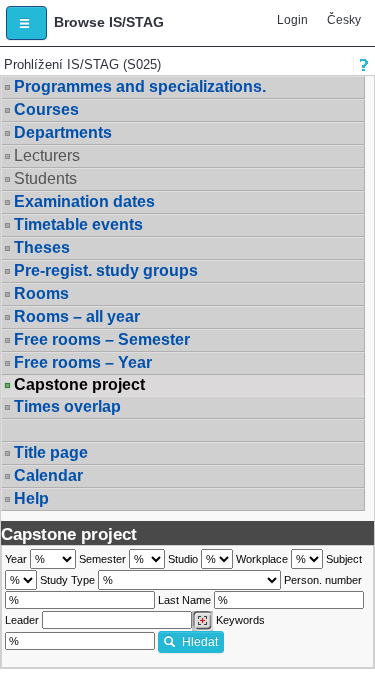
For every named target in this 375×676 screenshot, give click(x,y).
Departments (63, 132)
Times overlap (67, 406)
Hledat (200, 642)
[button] (26, 23)
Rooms (41, 293)
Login (292, 20)
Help (31, 498)
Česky (344, 20)
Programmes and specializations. (140, 86)
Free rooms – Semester (102, 339)
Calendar (48, 475)
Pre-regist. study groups (106, 270)
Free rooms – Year (83, 362)
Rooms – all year (77, 316)
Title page (51, 452)
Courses (46, 109)
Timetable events (78, 224)
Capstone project (79, 385)
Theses (42, 247)
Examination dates (84, 201)
